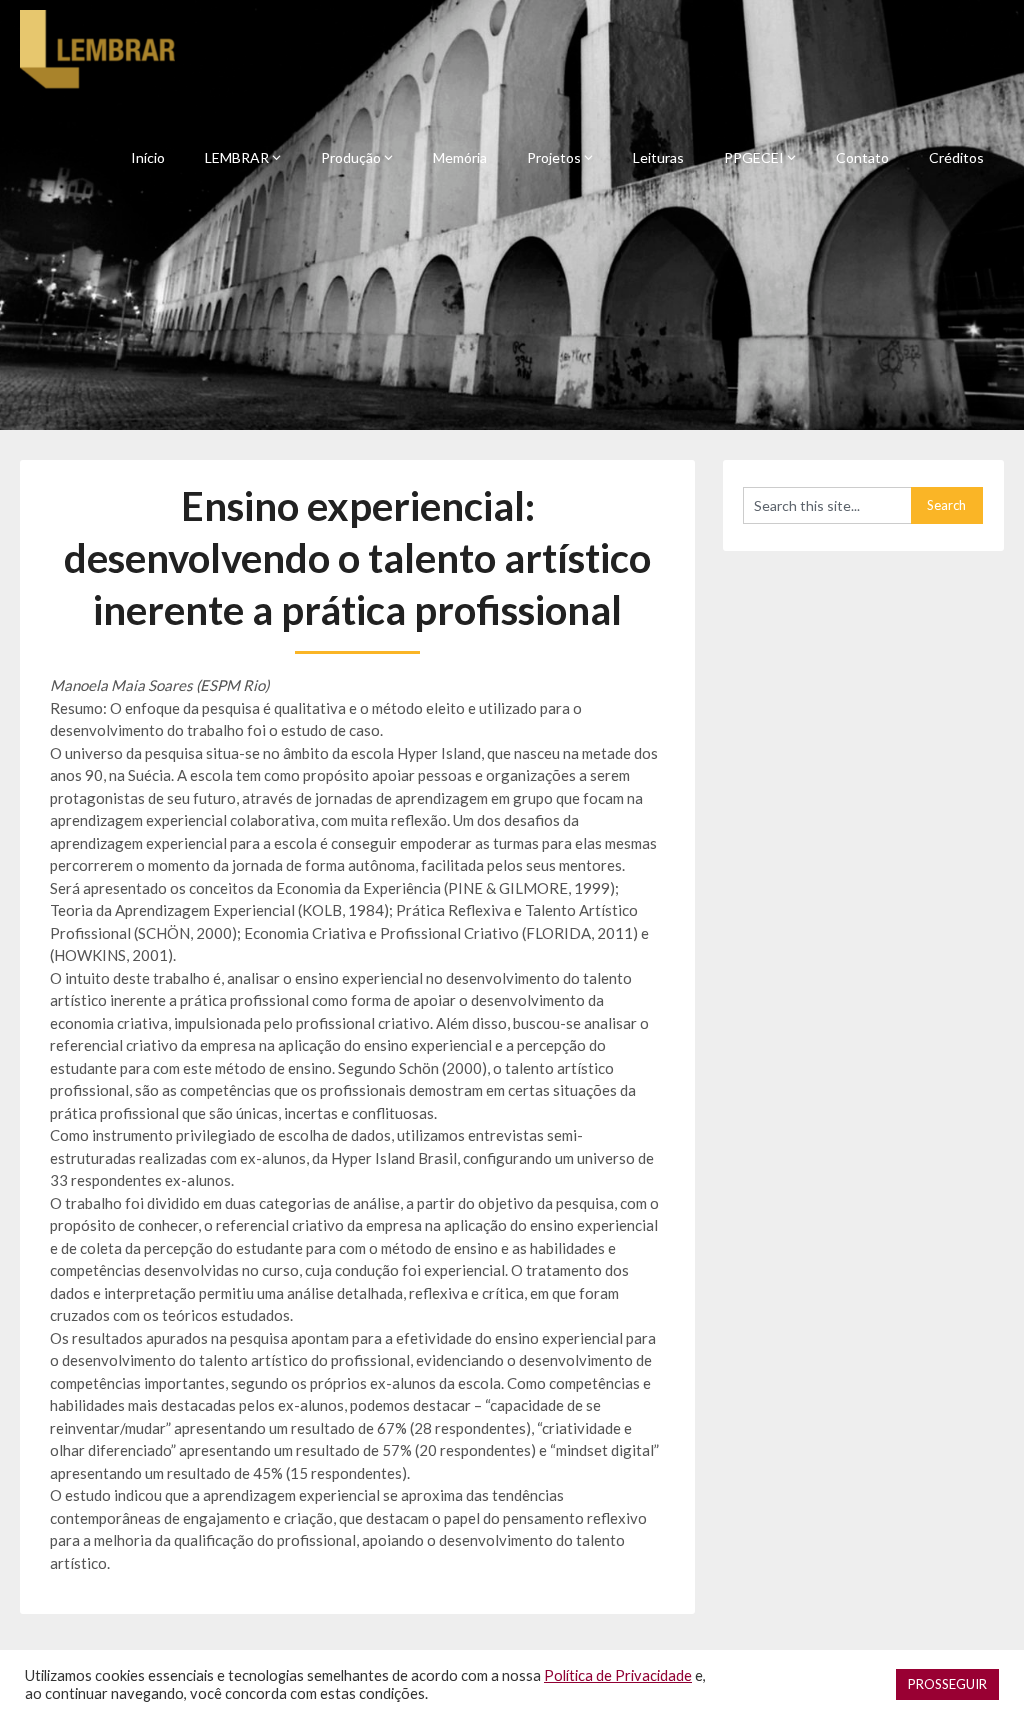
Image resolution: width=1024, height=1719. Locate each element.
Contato (862, 157)
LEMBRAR (237, 157)
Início (148, 157)
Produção (351, 157)
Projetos (554, 157)
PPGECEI (754, 157)
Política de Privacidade (618, 1675)
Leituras (658, 157)
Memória (460, 157)
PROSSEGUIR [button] (947, 1684)
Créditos (956, 157)
